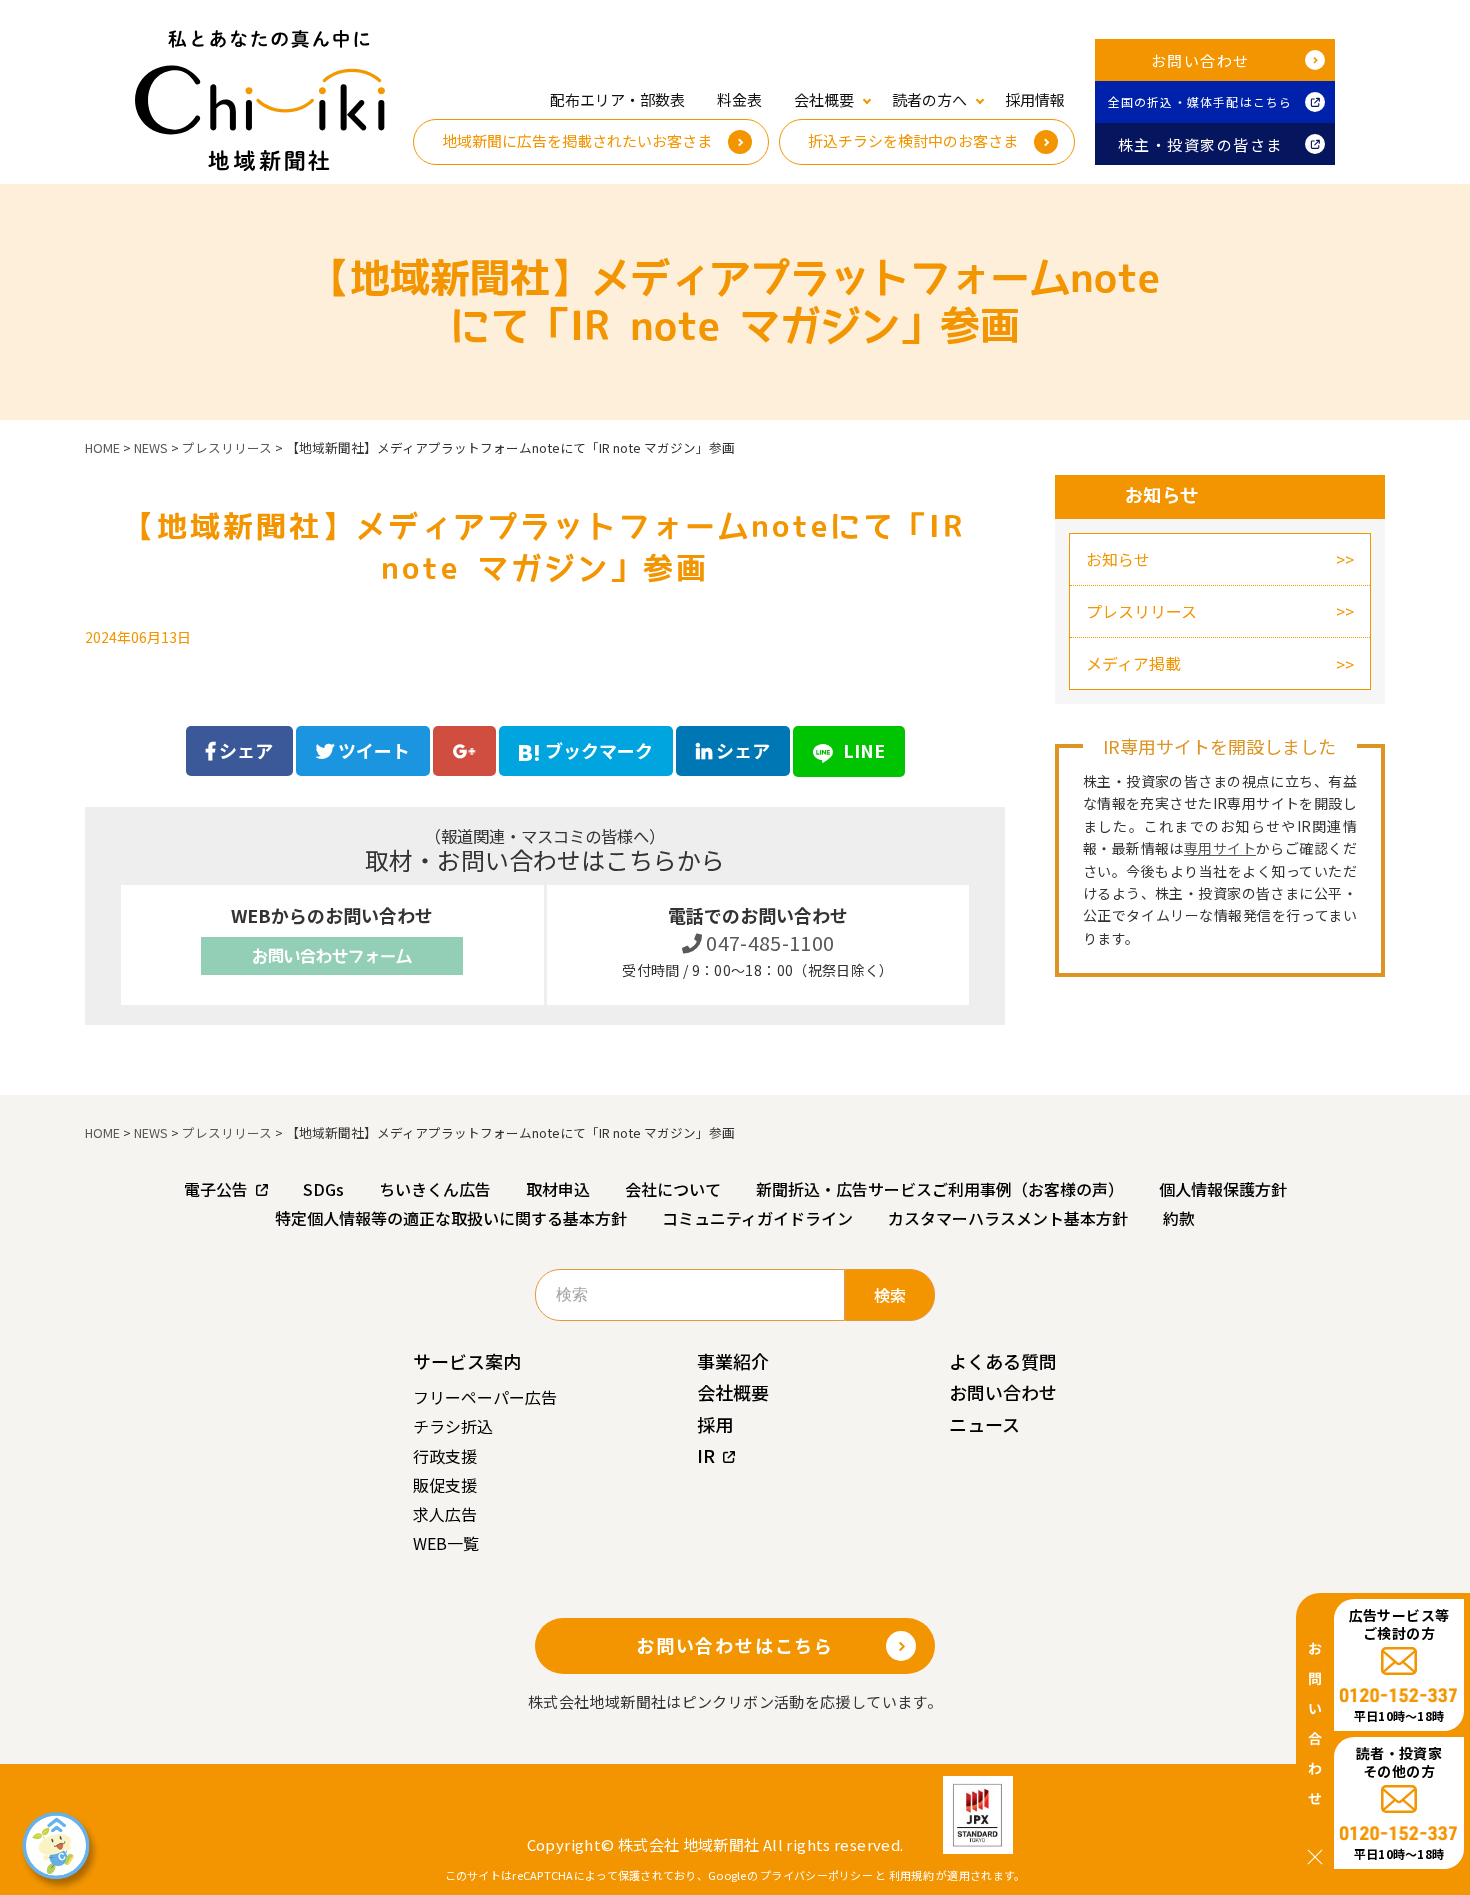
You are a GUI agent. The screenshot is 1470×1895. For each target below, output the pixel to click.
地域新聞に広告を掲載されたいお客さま (577, 140)
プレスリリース (1141, 611)
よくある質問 (1003, 1361)
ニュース (984, 1424)
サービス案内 (467, 1361)
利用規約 (911, 1875)
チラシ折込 (453, 1426)
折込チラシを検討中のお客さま (913, 140)
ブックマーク (599, 750)
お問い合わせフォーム (332, 956)
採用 (715, 1424)
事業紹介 (733, 1361)
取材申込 (558, 1189)
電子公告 (216, 1189)
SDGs (323, 1189)
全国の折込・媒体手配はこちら (1200, 101)
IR (706, 1455)
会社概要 (733, 1392)
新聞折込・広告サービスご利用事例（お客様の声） (940, 1189)
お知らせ (1118, 559)
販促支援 (445, 1485)
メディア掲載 (1133, 663)
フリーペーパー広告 (485, 1397)
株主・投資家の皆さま (1200, 144)
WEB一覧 (446, 1543)
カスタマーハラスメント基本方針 (1008, 1218)
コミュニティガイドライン (757, 1218)
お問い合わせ (1200, 60)
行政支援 (445, 1456)
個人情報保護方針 (1223, 1189)
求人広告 (445, 1514)
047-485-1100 (768, 942)
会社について (673, 1189)
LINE (862, 750)
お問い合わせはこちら (735, 1645)
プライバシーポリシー (816, 1875)
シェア (244, 750)
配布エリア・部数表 (617, 99)
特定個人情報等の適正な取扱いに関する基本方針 (451, 1218)
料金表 (739, 99)
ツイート (372, 750)
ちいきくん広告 (435, 1189)
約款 (1179, 1218)
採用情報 (1035, 99)
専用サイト (1220, 848)
